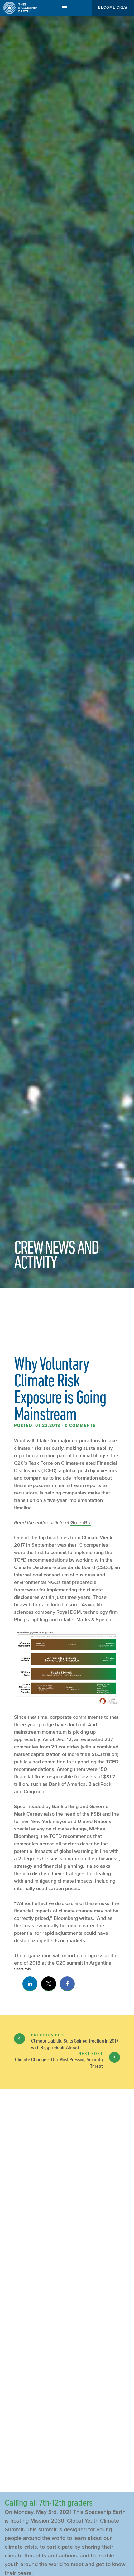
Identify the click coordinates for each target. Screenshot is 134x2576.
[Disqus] (67, 2233)
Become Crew (113, 7)
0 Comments (80, 1426)
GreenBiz (81, 1522)
